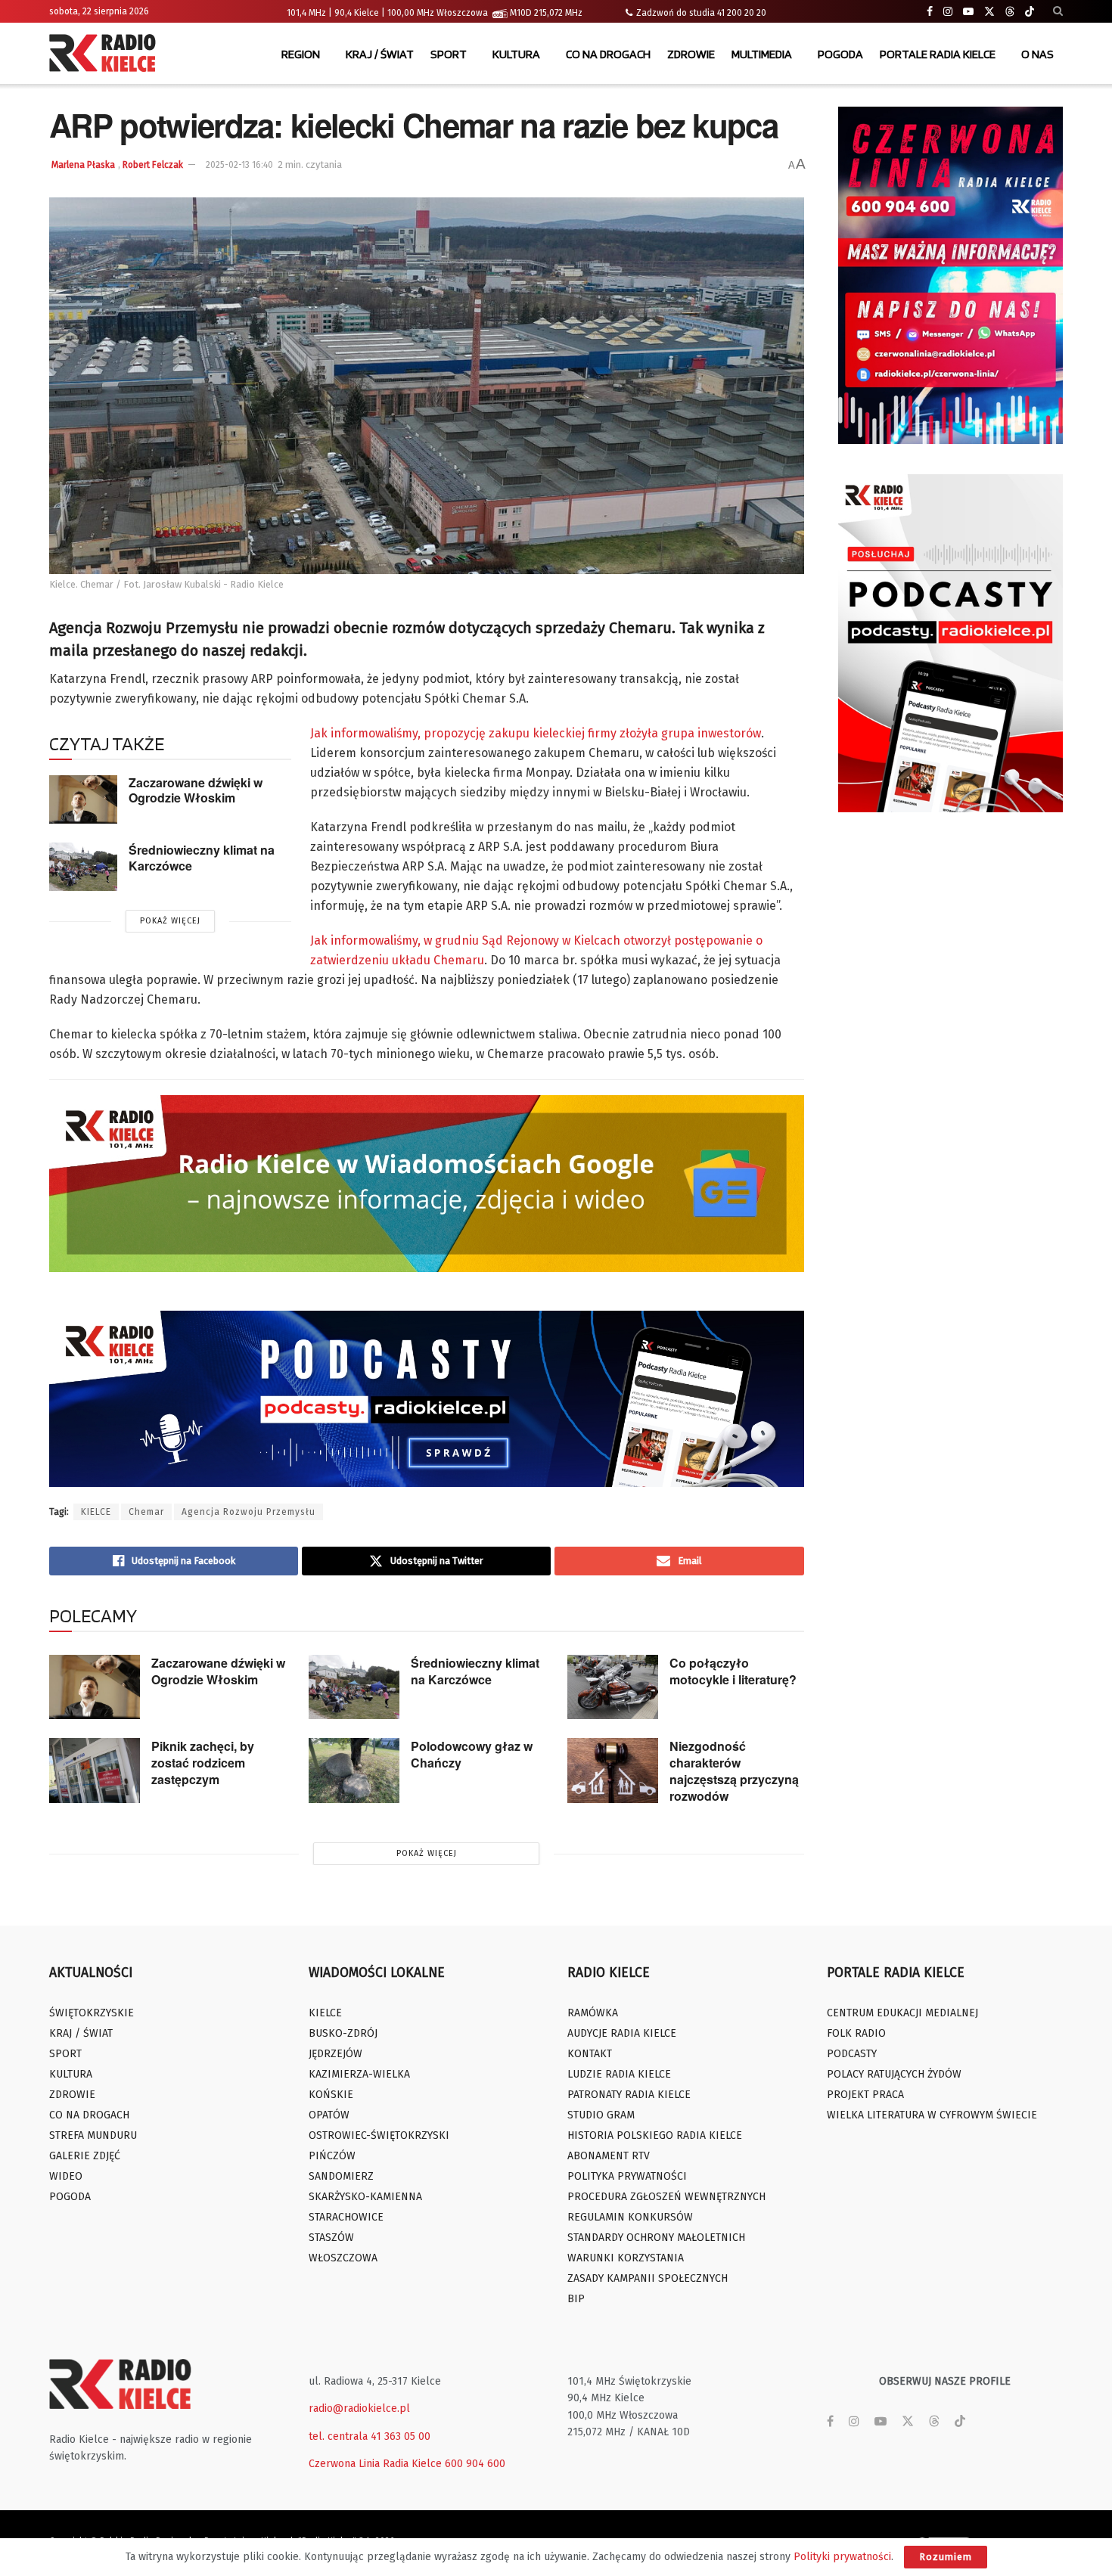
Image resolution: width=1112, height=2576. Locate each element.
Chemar (146, 1512)
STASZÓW (331, 2238)
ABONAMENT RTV (609, 2156)
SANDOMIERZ (341, 2176)
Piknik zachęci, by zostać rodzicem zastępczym (203, 1763)
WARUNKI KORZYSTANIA (626, 2258)
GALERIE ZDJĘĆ (85, 2156)
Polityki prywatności (842, 2557)
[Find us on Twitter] (989, 12)
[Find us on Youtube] (968, 12)
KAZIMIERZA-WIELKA (359, 2074)
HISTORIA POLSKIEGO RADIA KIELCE (655, 2135)
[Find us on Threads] (1010, 12)
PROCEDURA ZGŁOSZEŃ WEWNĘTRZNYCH (666, 2197)
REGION (301, 54)
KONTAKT (590, 2054)
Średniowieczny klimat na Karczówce (202, 858)
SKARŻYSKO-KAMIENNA (365, 2197)
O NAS (1037, 54)
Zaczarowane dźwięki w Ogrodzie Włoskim (196, 790)
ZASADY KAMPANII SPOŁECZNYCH (648, 2278)
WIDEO (66, 2176)
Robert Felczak (153, 165)
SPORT (449, 54)
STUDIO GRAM (601, 2115)
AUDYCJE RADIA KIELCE (622, 2033)
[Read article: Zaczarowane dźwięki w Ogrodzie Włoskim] (83, 799)
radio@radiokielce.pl (359, 2408)
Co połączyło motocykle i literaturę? (733, 1671)
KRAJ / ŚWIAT (380, 54)
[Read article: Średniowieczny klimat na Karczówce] (83, 867)
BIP (576, 2299)
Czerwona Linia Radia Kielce (375, 2464)
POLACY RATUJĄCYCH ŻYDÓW (894, 2074)
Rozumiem (946, 2557)
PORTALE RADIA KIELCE (938, 54)
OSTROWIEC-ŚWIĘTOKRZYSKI (379, 2135)
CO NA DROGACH (608, 54)
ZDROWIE (691, 54)
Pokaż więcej (170, 921)
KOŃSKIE (331, 2095)
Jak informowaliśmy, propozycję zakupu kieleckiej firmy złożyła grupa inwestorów (536, 733)
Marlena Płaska (83, 165)
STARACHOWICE (346, 2217)
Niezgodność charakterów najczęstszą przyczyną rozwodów (734, 1771)
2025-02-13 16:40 (239, 165)
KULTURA (516, 54)
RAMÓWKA (593, 2013)
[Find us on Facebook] (930, 12)
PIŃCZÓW (332, 2156)
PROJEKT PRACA (865, 2095)
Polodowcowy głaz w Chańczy (472, 1754)
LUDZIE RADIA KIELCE (619, 2074)
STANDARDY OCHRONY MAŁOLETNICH (656, 2238)
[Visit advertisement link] (951, 275)
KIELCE (96, 1512)
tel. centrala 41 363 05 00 (370, 2436)
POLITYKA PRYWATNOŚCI (627, 2176)
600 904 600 (475, 2464)
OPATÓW (329, 2115)
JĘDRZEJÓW (335, 2054)
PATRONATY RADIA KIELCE (629, 2095)
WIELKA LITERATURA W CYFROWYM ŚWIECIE (932, 2115)
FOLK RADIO (856, 2033)
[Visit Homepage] (106, 54)
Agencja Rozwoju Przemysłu (248, 1512)
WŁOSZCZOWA (343, 2258)
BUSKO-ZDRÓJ (343, 2033)
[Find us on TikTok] (1030, 12)
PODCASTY (852, 2054)
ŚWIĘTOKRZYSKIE (92, 2013)
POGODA (840, 54)
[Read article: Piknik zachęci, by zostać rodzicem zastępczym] (95, 1771)
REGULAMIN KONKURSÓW (630, 2217)
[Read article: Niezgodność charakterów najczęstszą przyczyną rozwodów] (613, 1771)
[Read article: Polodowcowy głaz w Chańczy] (354, 1771)
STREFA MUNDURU (93, 2135)
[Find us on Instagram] (948, 12)
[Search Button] (1058, 11)
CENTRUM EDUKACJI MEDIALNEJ (902, 2013)
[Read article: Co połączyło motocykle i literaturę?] (613, 1687)
